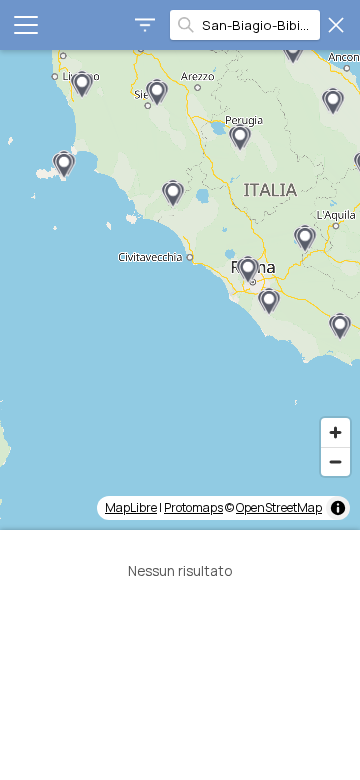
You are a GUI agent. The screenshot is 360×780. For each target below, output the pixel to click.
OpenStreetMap (279, 507)
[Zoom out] (335, 461)
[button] (64, 165)
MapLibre (131, 507)
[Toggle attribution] (338, 508)
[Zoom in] (335, 432)
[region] (180, 290)
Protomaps (193, 507)
